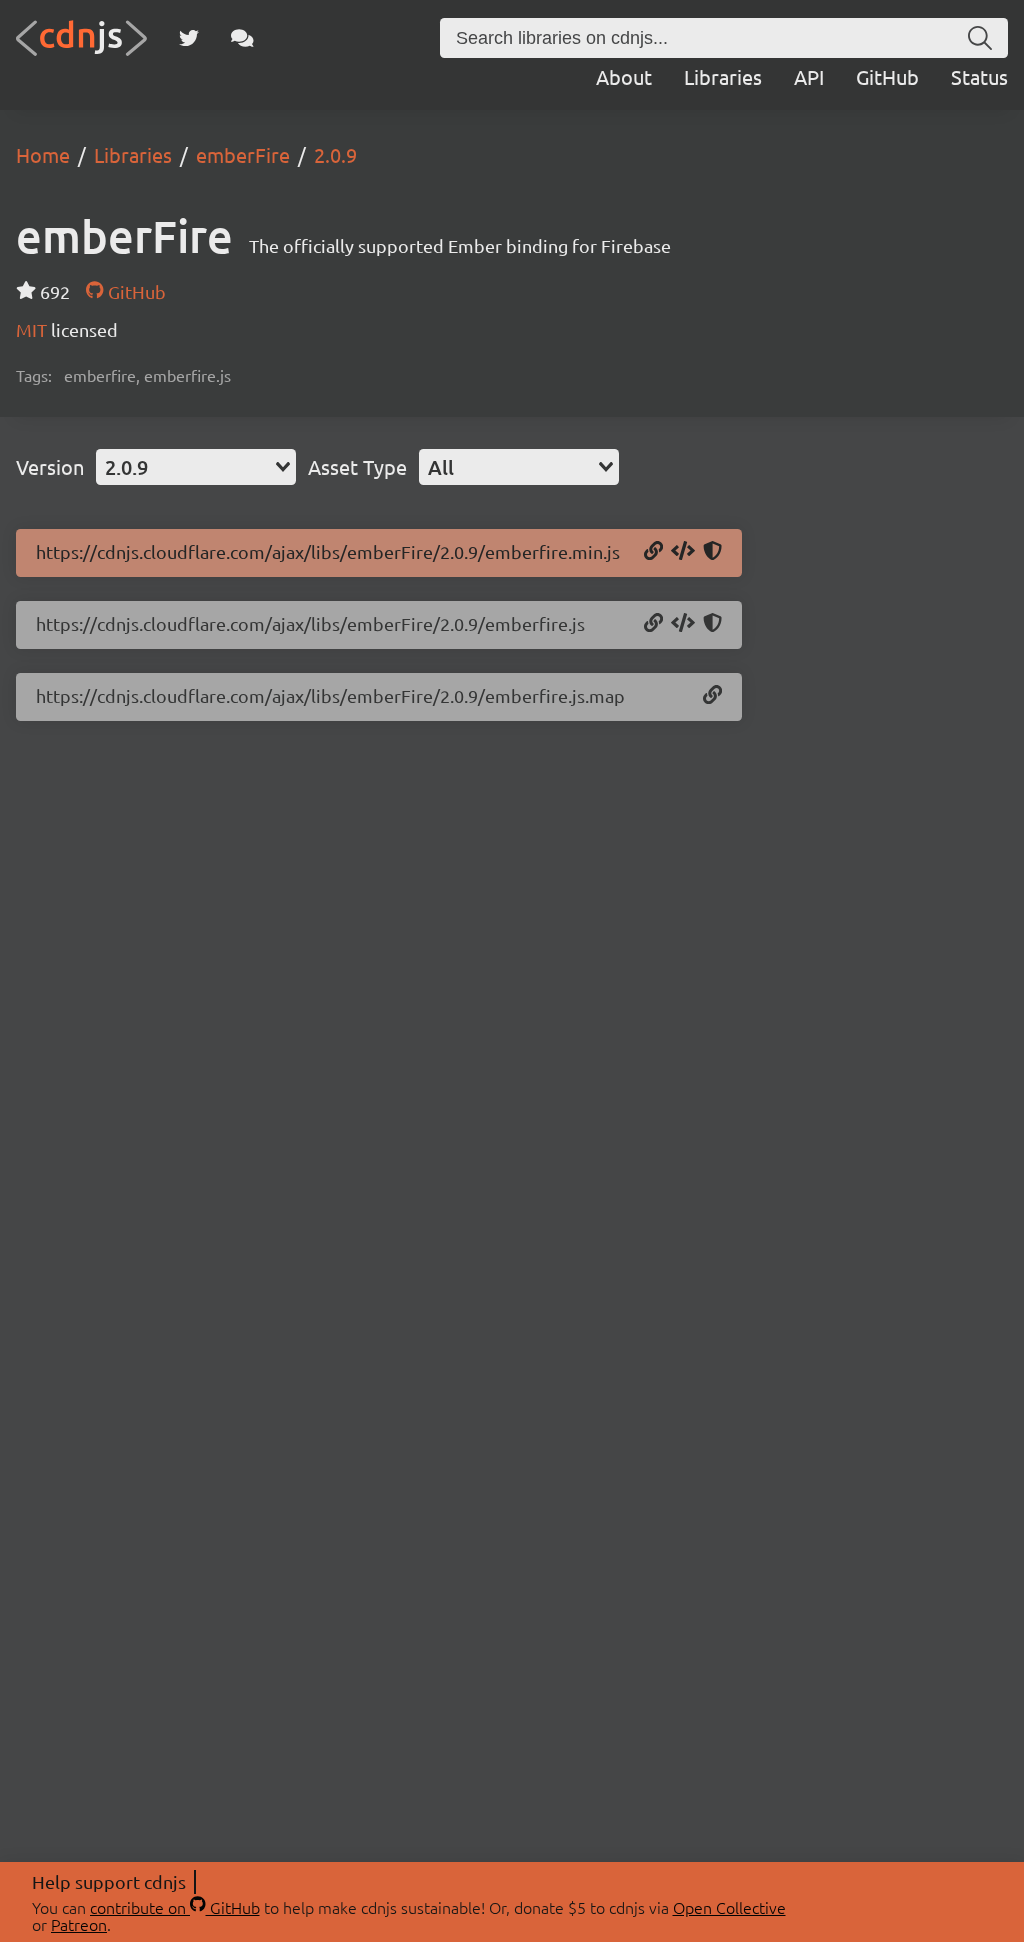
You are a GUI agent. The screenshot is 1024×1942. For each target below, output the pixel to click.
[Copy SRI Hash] (712, 552)
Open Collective (729, 1907)
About (624, 76)
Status (979, 76)
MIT (33, 329)
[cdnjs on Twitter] (189, 38)
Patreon (79, 1924)
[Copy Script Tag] (683, 552)
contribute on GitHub (175, 1907)
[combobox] (196, 467)
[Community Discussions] (242, 38)
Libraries (723, 76)
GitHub (887, 76)
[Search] (980, 38)
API (809, 76)
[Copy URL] (653, 552)
